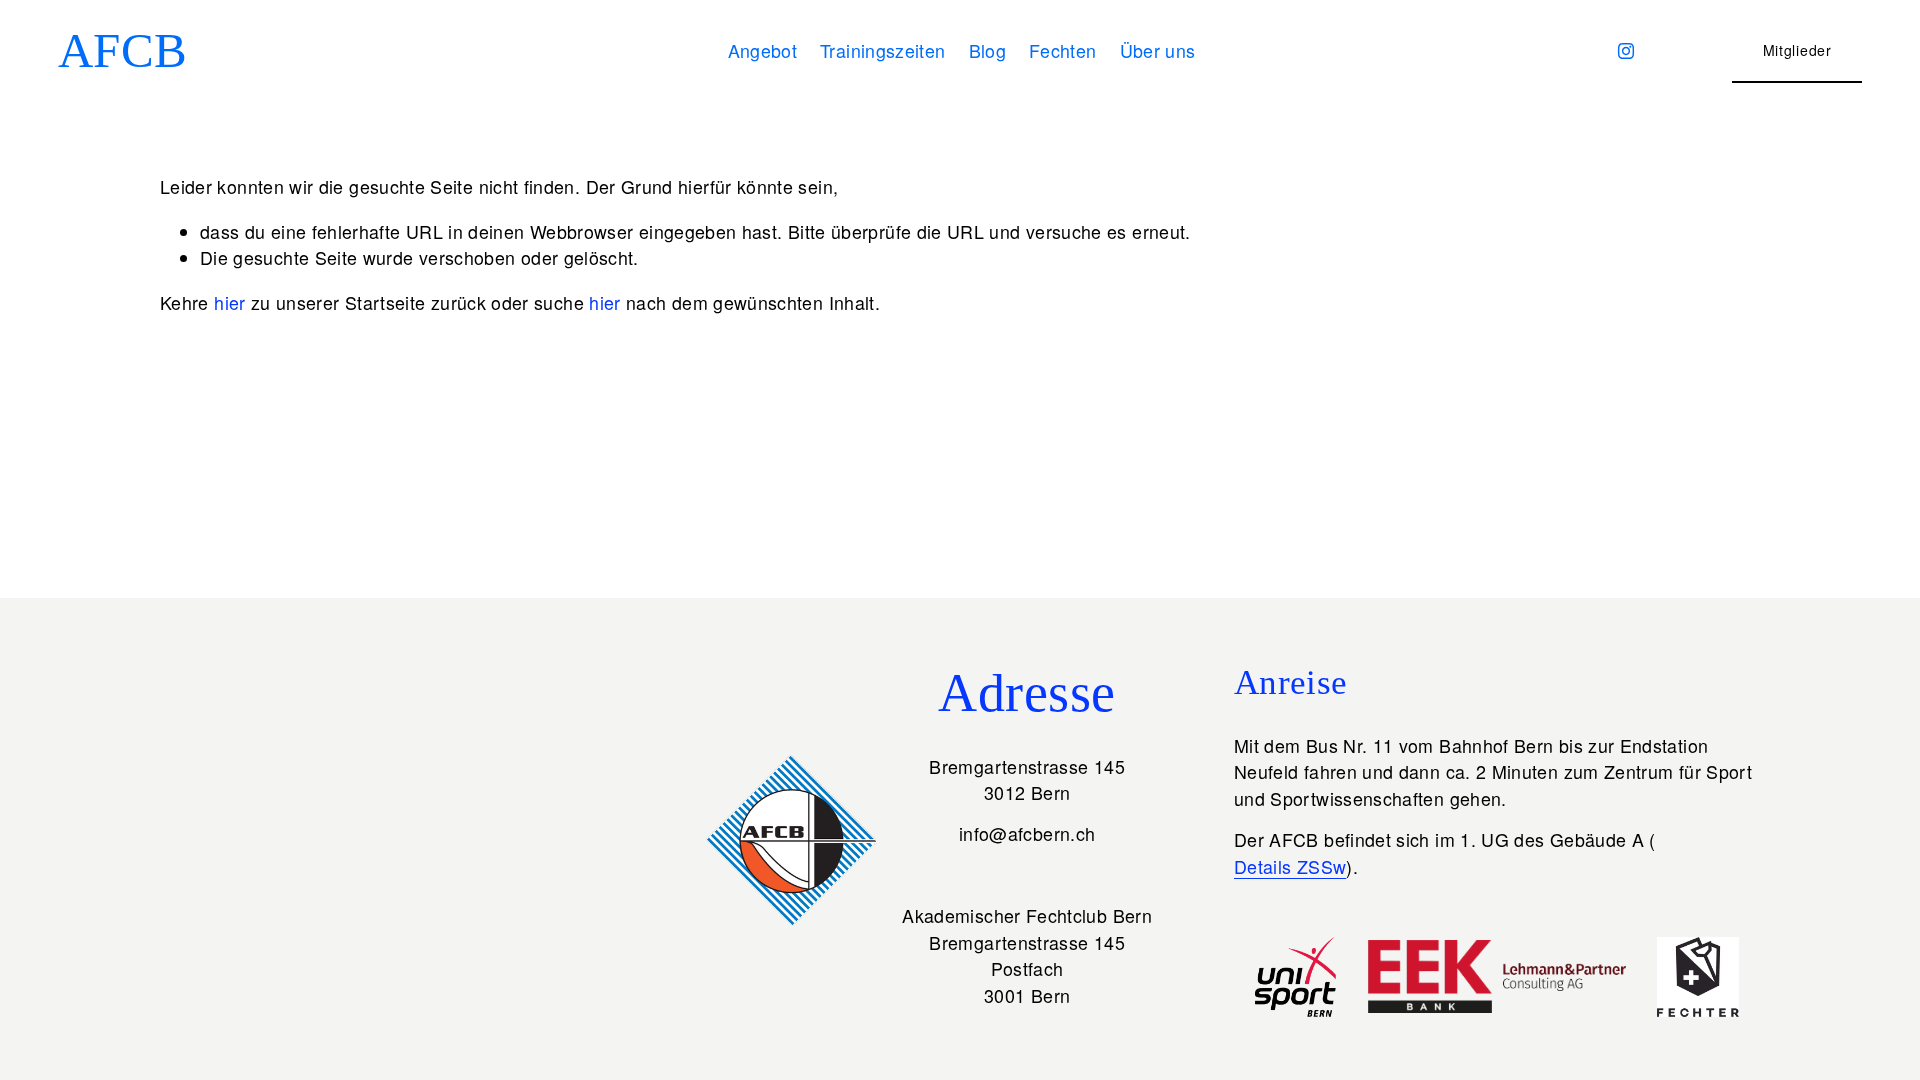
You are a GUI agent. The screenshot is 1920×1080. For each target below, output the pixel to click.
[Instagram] (1626, 51)
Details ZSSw (1290, 866)
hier (229, 302)
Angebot (763, 50)
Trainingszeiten (882, 50)
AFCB (123, 51)
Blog (987, 50)
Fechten (1063, 50)
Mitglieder (1797, 50)
